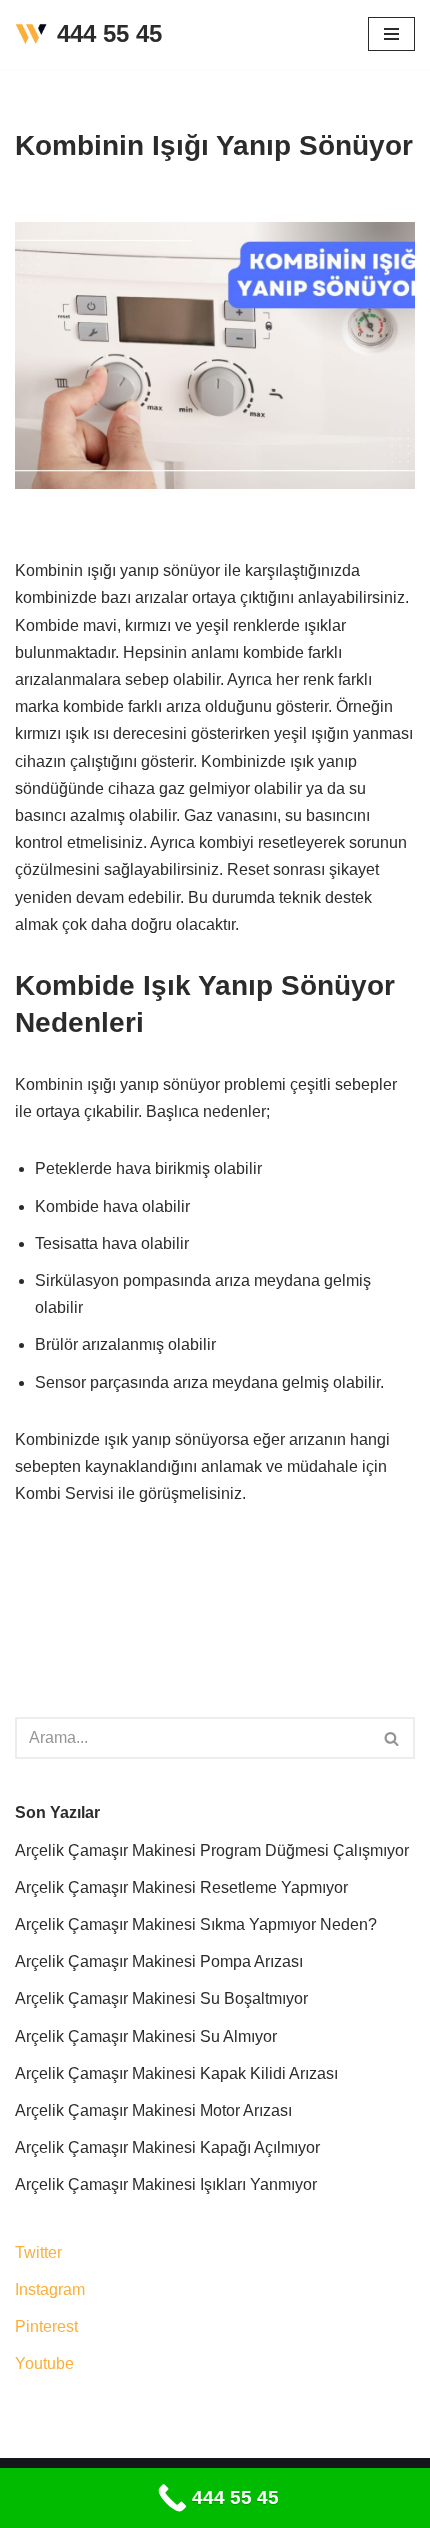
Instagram (50, 2289)
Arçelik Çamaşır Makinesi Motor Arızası (153, 2110)
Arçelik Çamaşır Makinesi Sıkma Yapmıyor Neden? (196, 1924)
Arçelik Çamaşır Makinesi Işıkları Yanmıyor (166, 2184)
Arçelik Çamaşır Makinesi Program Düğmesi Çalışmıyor (212, 1850)
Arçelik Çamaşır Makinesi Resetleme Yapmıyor (181, 1887)
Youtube (44, 2363)
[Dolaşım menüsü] (391, 34)
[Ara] (392, 1738)
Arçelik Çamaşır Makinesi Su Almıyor (146, 2036)
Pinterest (46, 2326)
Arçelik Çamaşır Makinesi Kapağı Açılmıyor (167, 2147)
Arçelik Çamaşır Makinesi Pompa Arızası (159, 1961)
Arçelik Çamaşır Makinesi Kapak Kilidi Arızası (176, 2073)
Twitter (38, 2252)
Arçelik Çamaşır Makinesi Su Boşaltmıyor (161, 1998)
